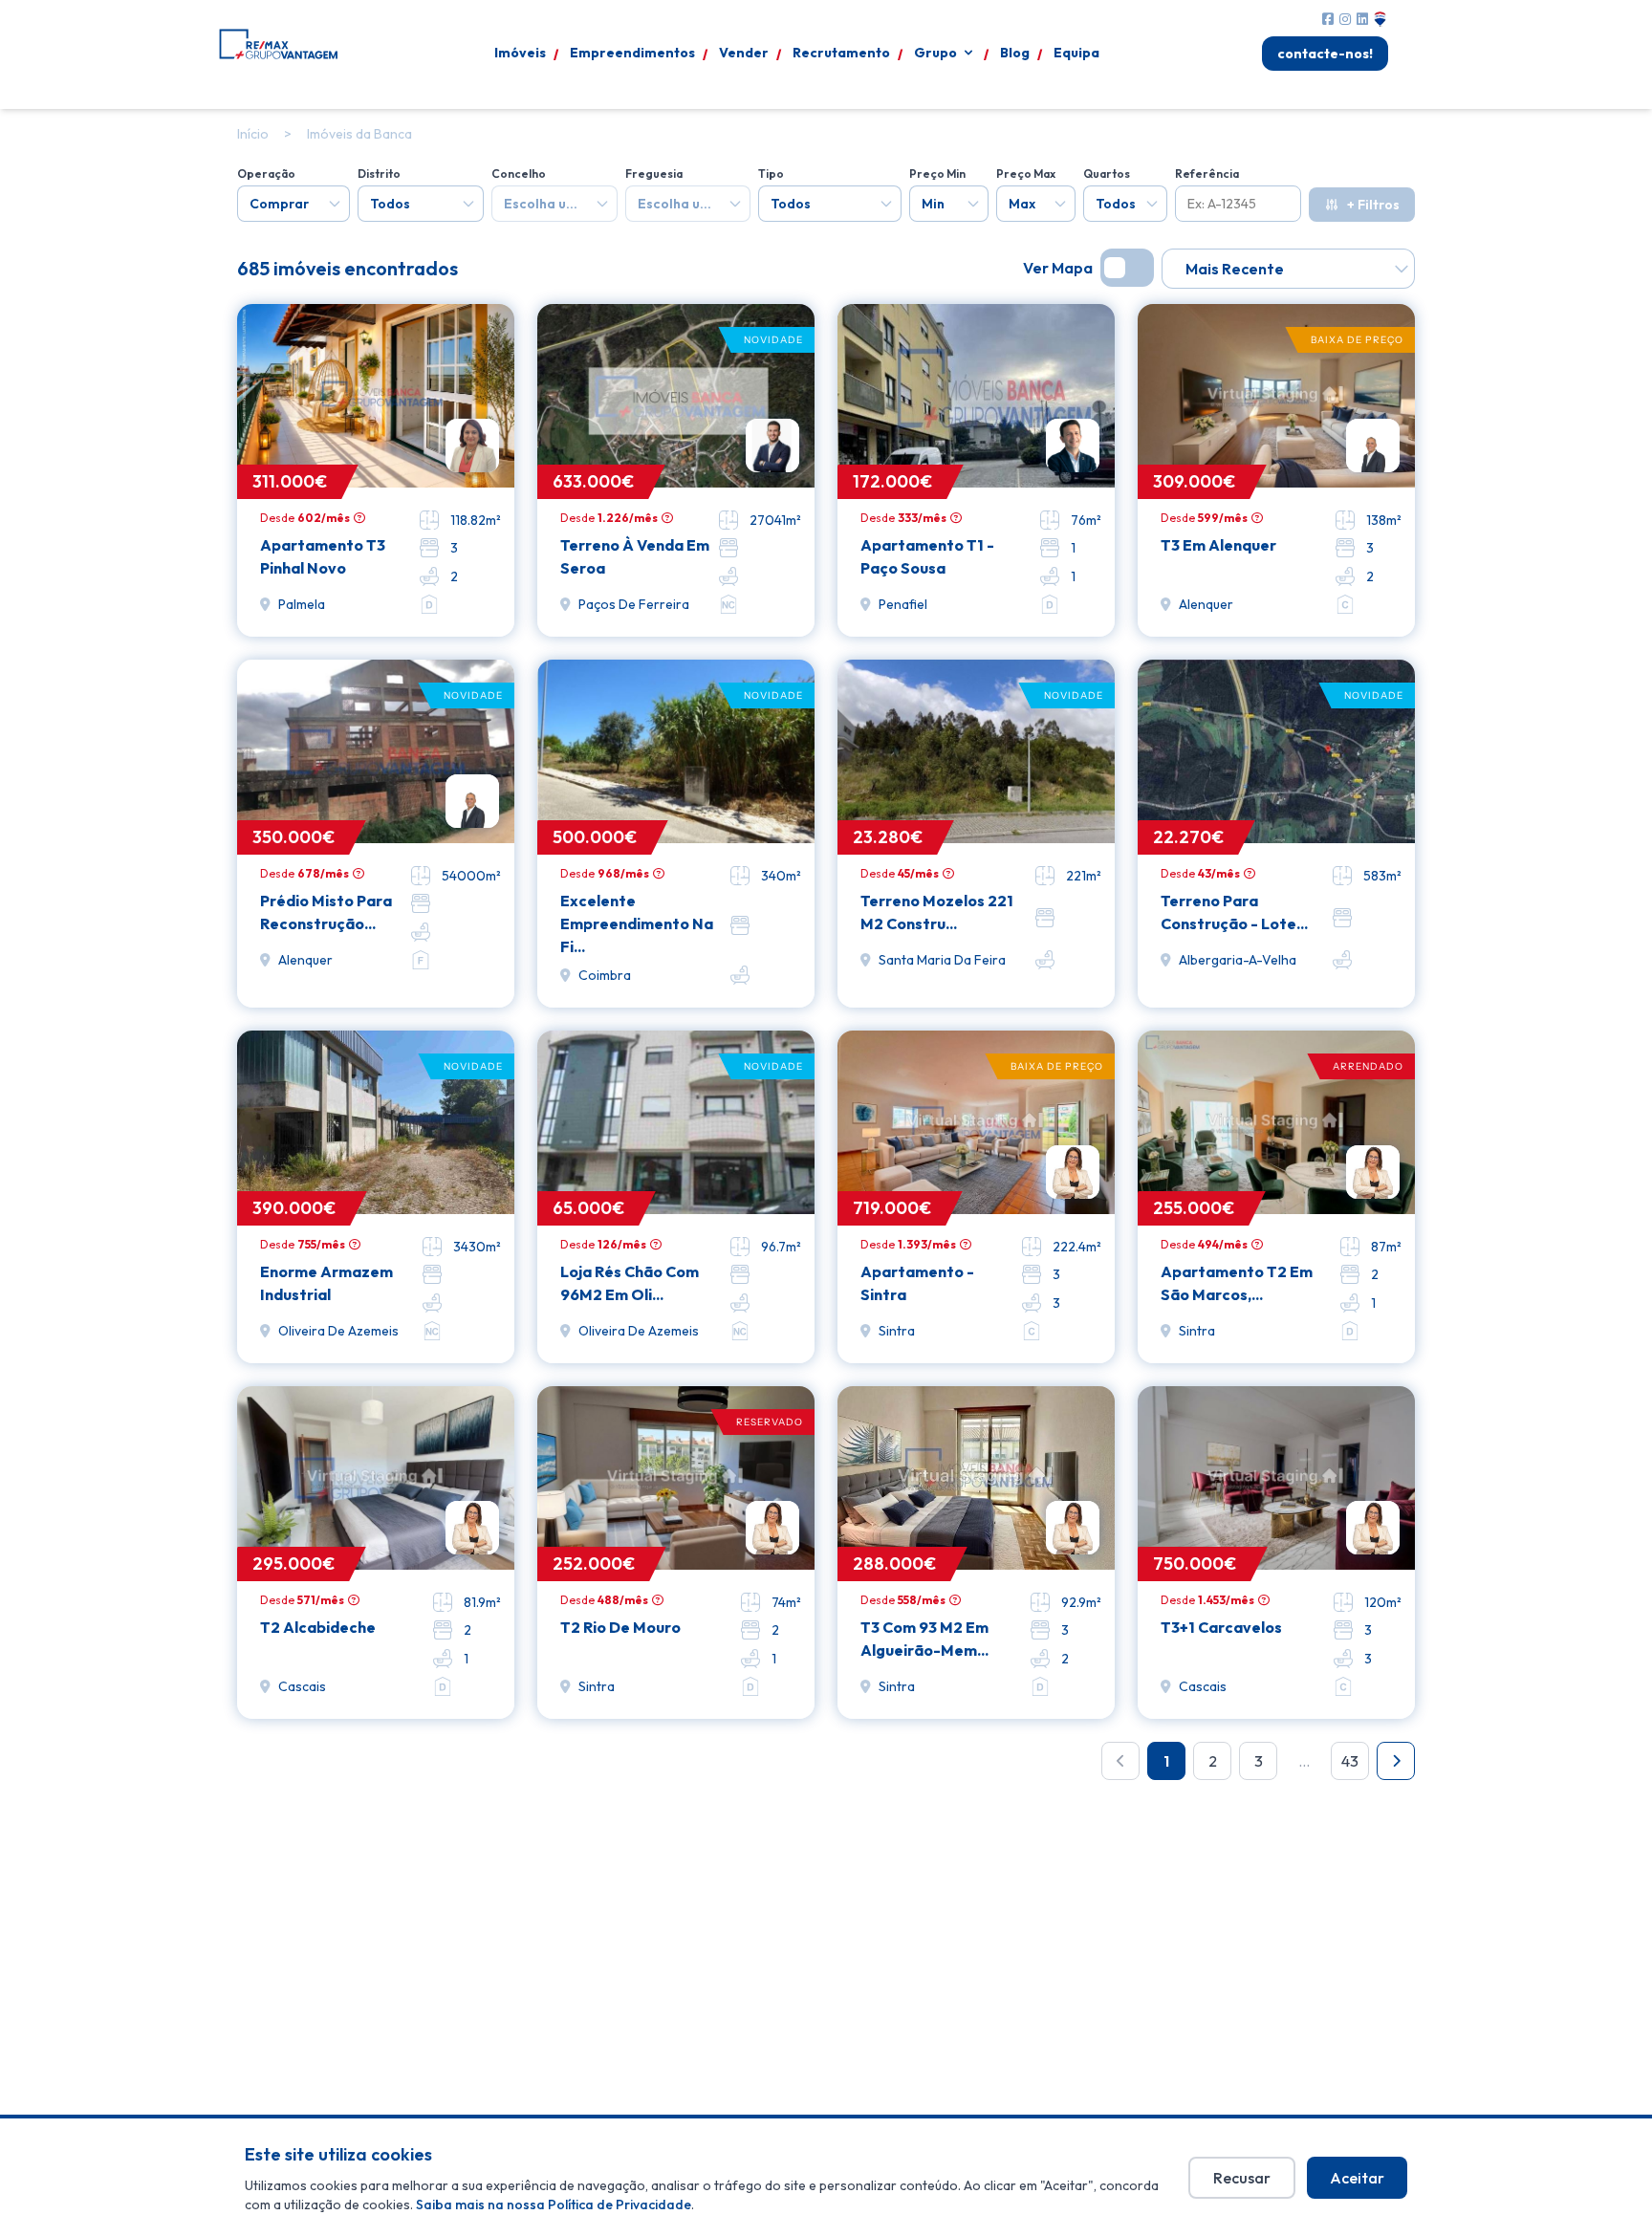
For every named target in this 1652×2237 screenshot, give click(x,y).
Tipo (771, 174)
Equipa (1076, 53)
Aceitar (1357, 2178)
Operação (266, 174)
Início (253, 134)
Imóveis (520, 53)
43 (1350, 1761)
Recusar (1242, 2178)
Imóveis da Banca (359, 134)
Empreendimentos (632, 53)
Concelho (519, 174)
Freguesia (654, 174)
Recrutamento (841, 53)
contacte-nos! (1325, 54)
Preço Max (1026, 174)
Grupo (935, 53)
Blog (1015, 53)
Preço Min (937, 174)
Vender (744, 53)
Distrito (379, 174)
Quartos (1107, 174)
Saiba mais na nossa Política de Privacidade (554, 2204)
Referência (1207, 174)
